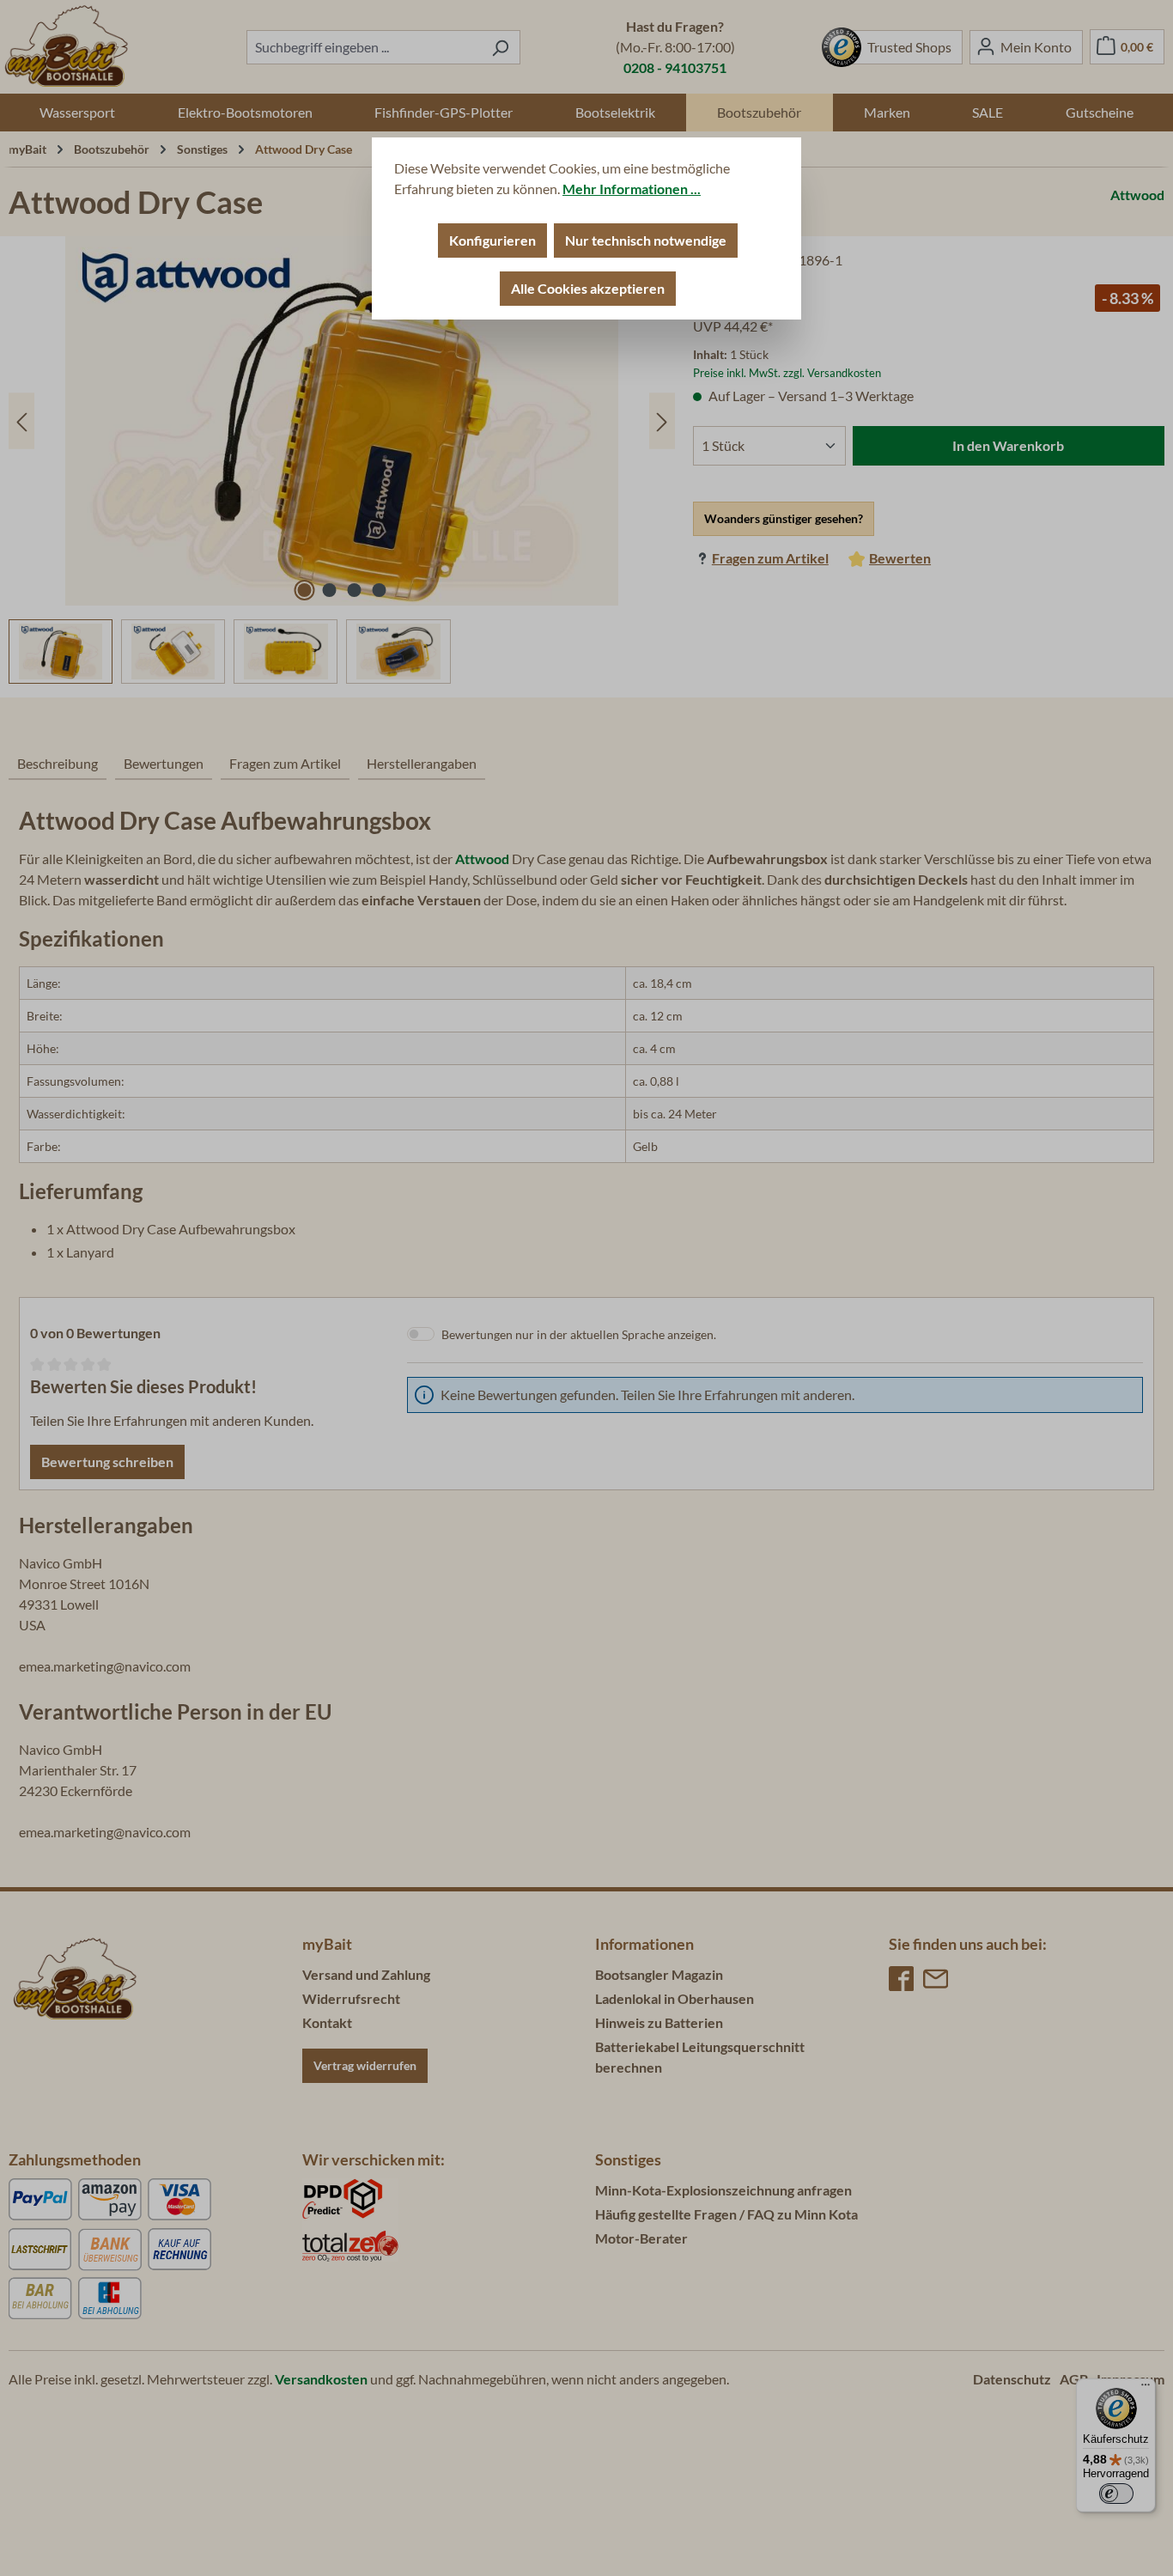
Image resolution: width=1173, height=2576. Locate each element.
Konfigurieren (492, 240)
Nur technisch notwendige (646, 240)
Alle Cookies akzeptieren (588, 288)
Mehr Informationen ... (632, 189)
